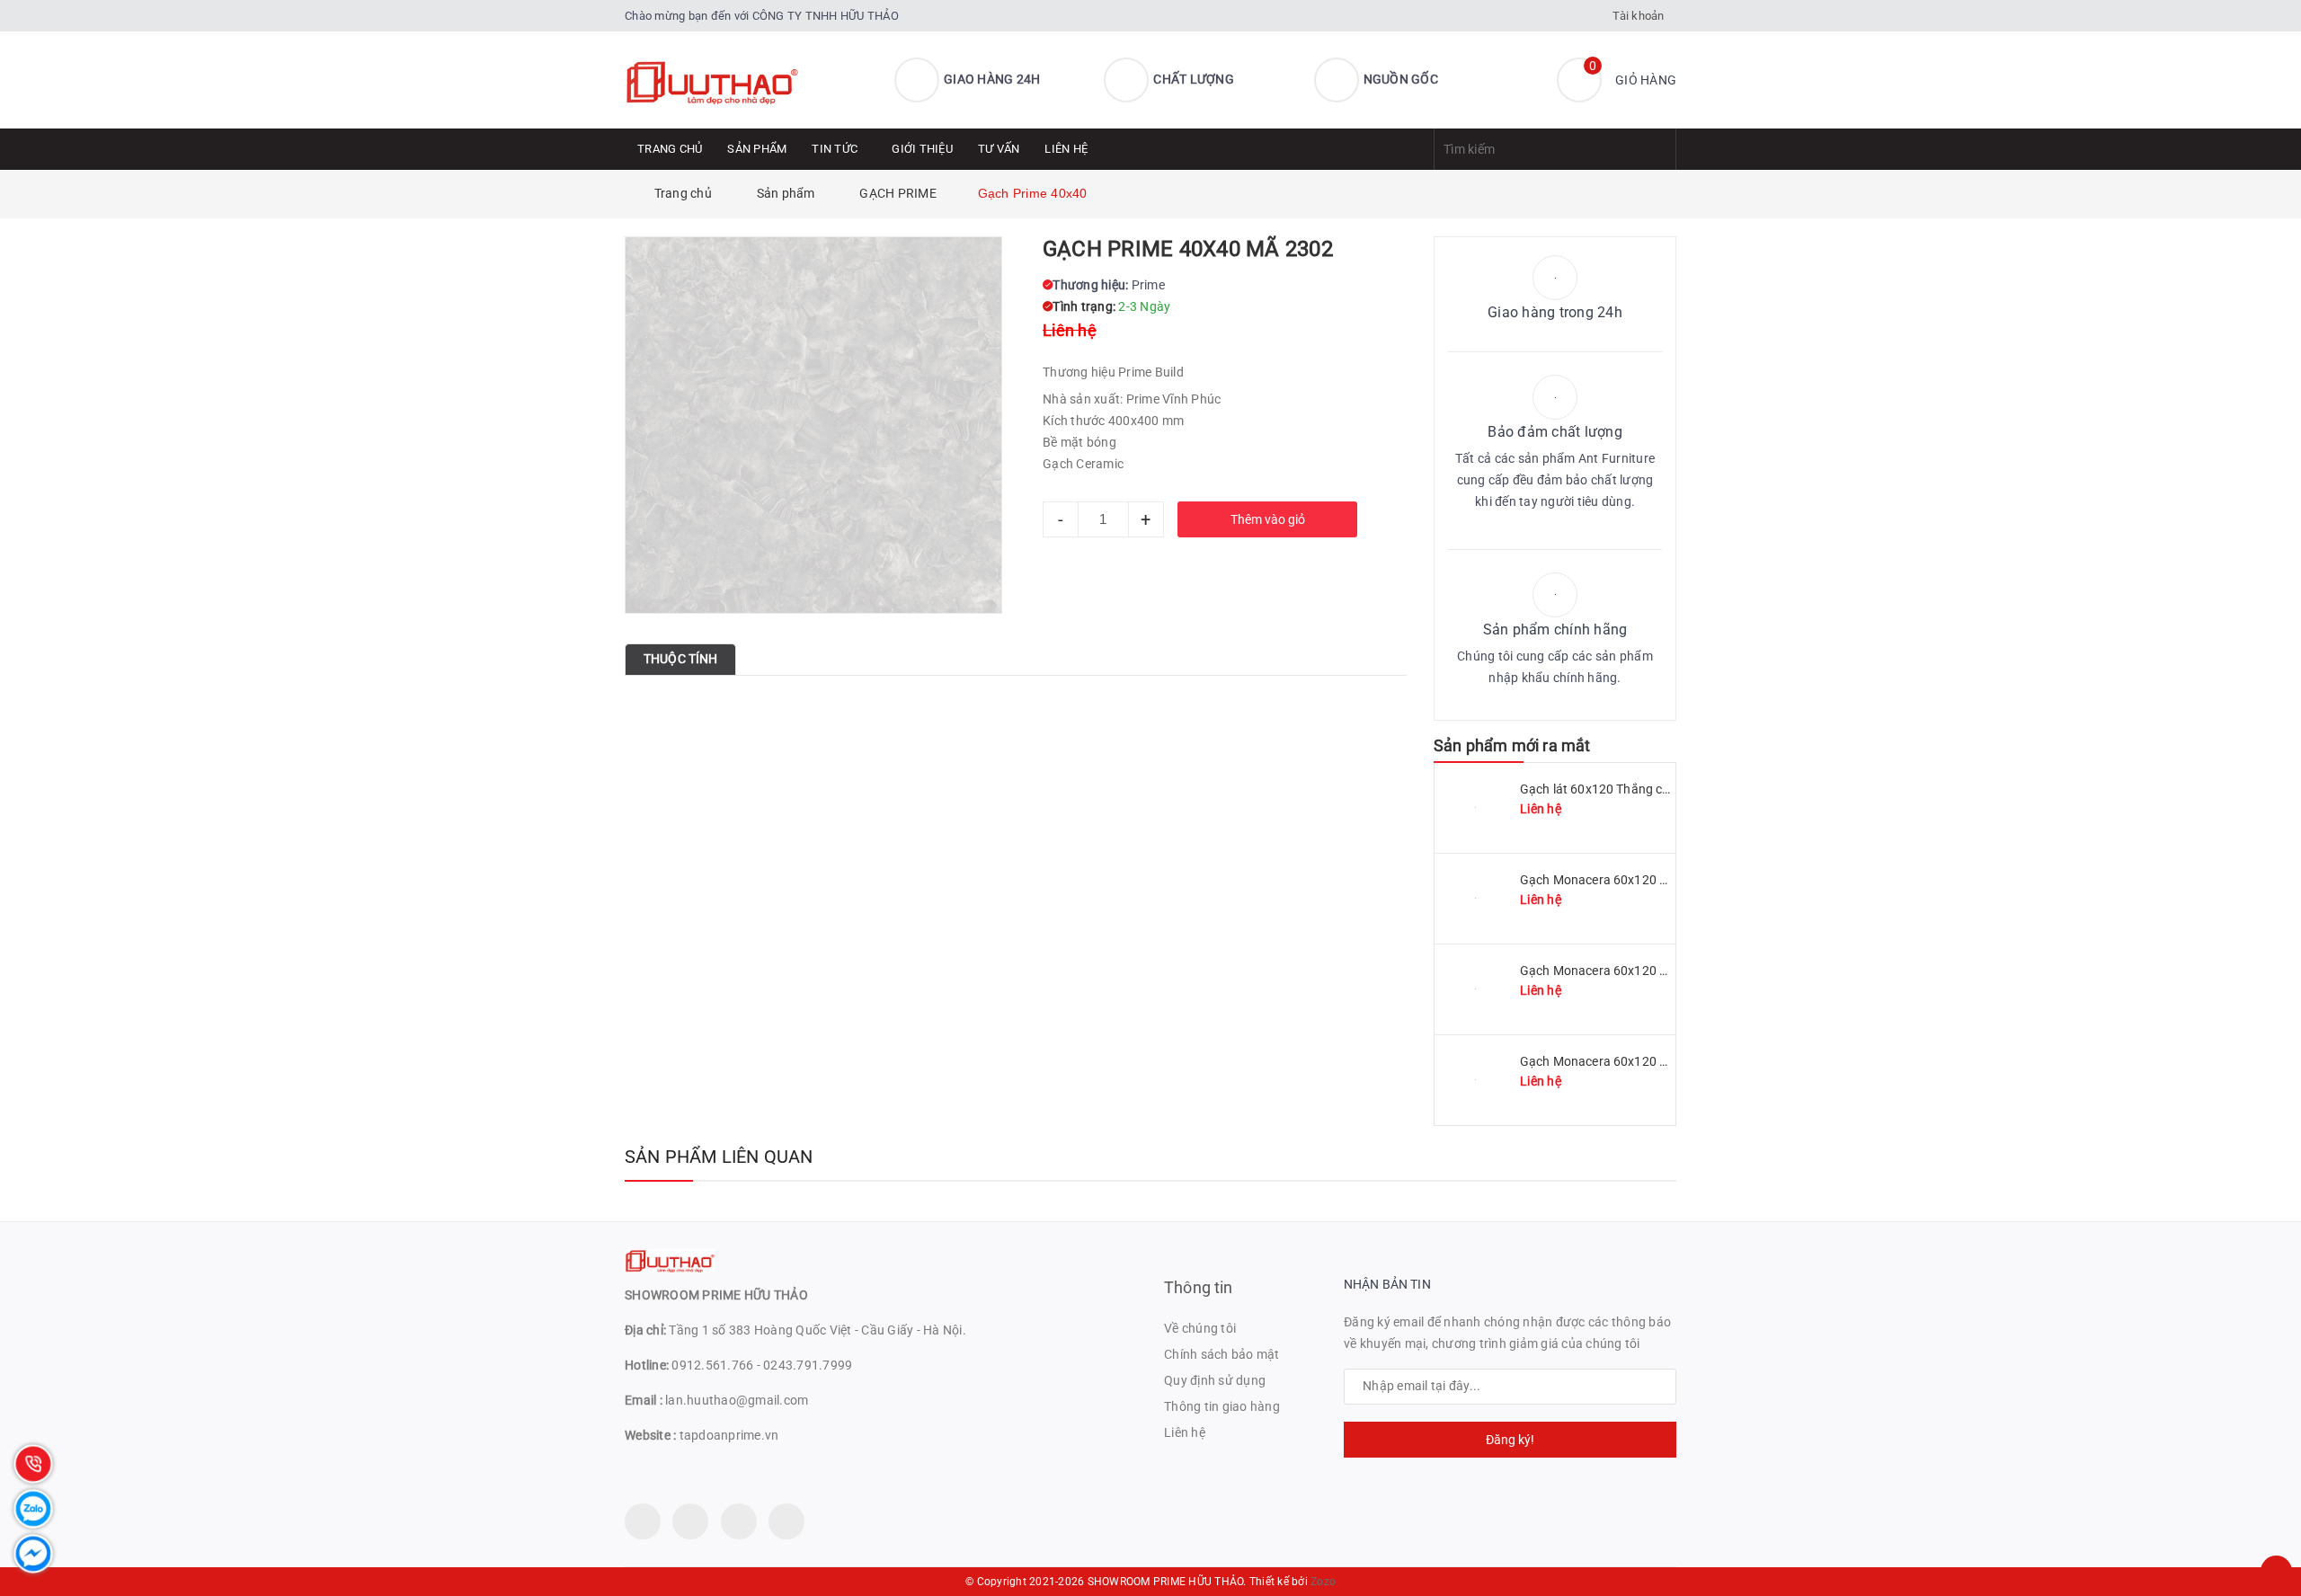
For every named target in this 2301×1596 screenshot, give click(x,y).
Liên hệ (1066, 149)
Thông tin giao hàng (1222, 1406)
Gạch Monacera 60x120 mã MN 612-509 (1635, 971)
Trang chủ (670, 149)
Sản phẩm (757, 149)
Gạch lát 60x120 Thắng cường (1606, 789)
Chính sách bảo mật (1222, 1354)
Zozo (1323, 1582)
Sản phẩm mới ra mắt (1512, 745)
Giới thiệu (922, 149)
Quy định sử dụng (1215, 1380)
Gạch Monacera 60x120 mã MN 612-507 (1635, 1061)
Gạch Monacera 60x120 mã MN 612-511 (1635, 880)
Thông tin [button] (1199, 1287)
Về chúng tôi (1200, 1328)
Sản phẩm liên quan (719, 1157)
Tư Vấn (999, 149)
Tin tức (835, 149)
